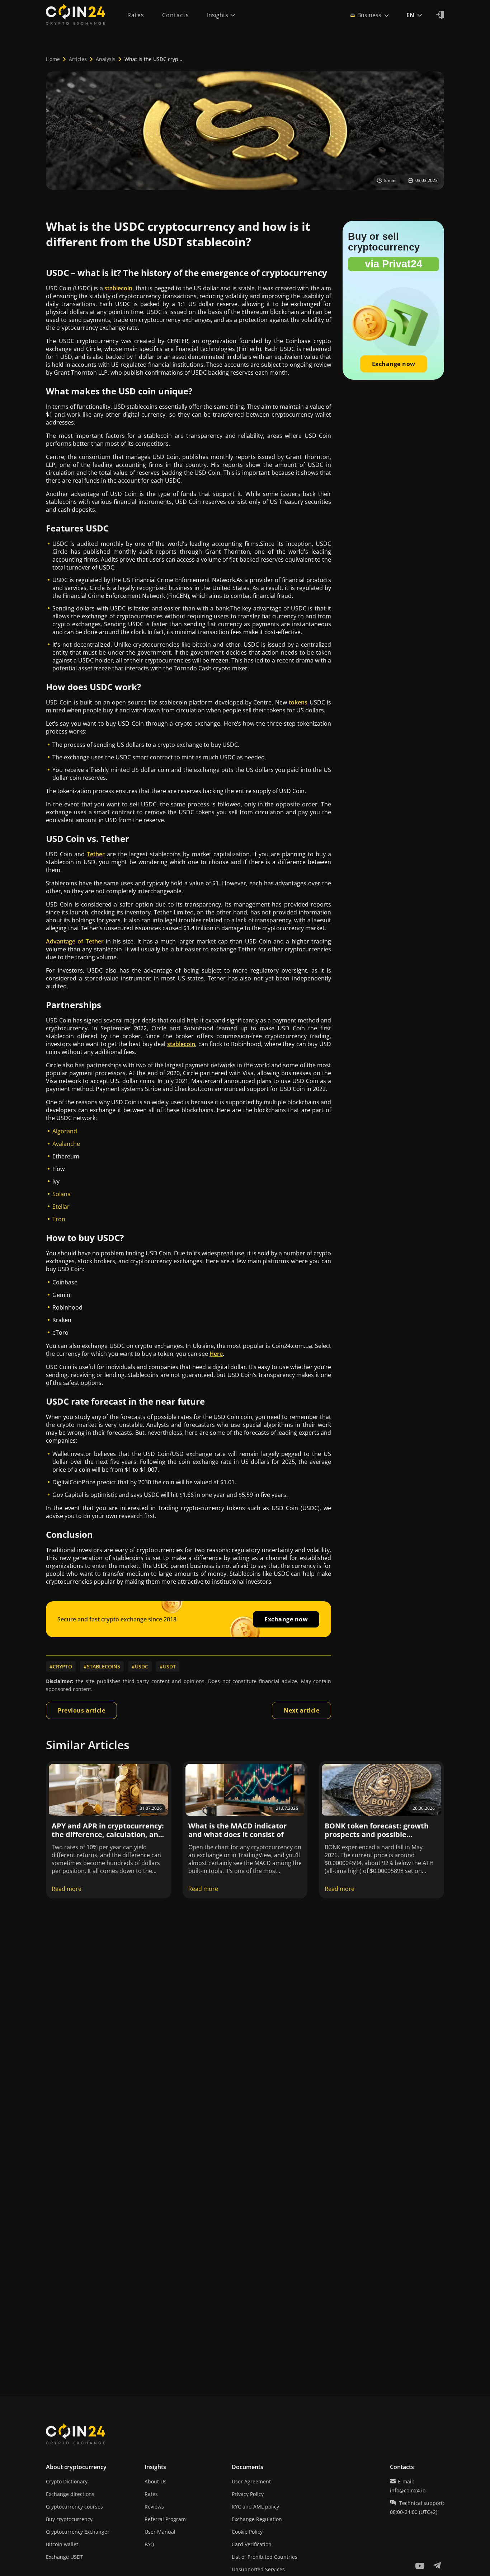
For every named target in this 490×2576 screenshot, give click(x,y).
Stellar (61, 1207)
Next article (301, 1710)
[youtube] (420, 2566)
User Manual (160, 2532)
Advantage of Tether (75, 941)
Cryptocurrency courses (74, 2507)
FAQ (149, 2544)
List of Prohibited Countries (265, 2557)
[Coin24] (75, 15)
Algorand (65, 1131)
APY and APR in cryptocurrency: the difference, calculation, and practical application (108, 1834)
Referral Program (165, 2519)
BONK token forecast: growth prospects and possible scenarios (377, 1834)
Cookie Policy (247, 2532)
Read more (67, 1889)
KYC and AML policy (255, 2507)
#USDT (168, 1666)
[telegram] (437, 2566)
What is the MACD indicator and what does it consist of (237, 1830)
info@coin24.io (408, 2490)
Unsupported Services (258, 2569)
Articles (78, 59)
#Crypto (61, 1666)
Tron (59, 1219)
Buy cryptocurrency (69, 2519)
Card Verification (252, 2544)
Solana (62, 1194)
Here (216, 1354)
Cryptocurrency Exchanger (78, 2532)
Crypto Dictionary (67, 2481)
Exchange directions (70, 2494)
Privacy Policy (248, 2494)
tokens (298, 702)
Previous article (81, 1710)
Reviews (154, 2507)
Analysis (106, 59)
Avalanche (66, 1144)
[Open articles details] (109, 1790)
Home (53, 59)
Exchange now (286, 1619)
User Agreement (251, 2481)
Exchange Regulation (257, 2519)
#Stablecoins (102, 1666)
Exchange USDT (65, 2557)
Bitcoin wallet (62, 2544)
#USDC (140, 1666)
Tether (96, 854)
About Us (156, 2481)
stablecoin (118, 288)
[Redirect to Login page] (440, 15)
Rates (151, 2494)
